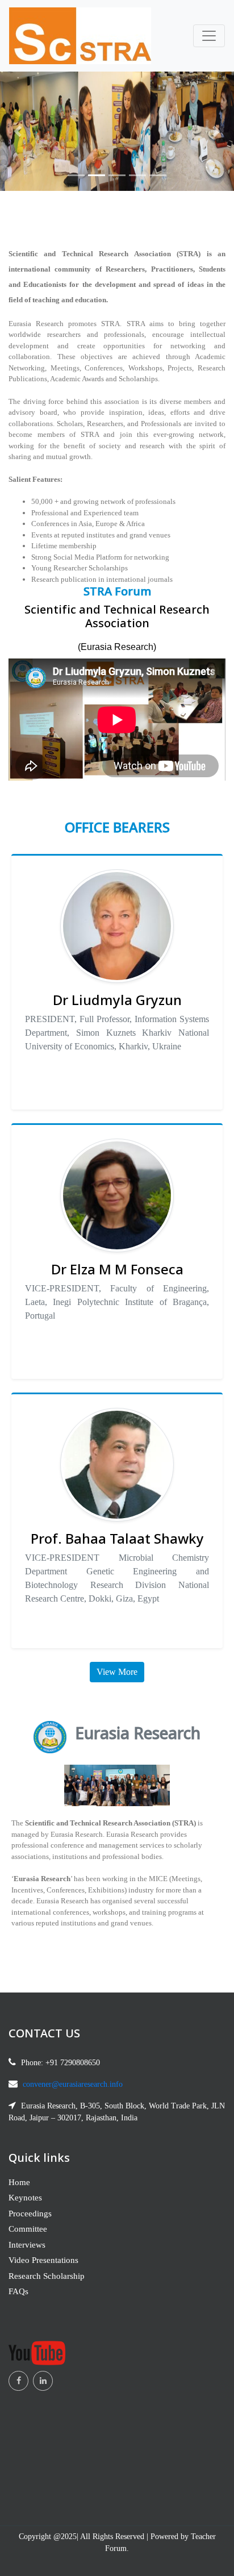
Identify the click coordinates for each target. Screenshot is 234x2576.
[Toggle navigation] (209, 36)
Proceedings (30, 2214)
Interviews (27, 2245)
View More (117, 1672)
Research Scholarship (47, 2276)
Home (19, 2182)
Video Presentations (43, 2260)
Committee (28, 2229)
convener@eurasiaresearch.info (73, 2084)
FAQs (18, 2291)
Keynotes (25, 2198)
